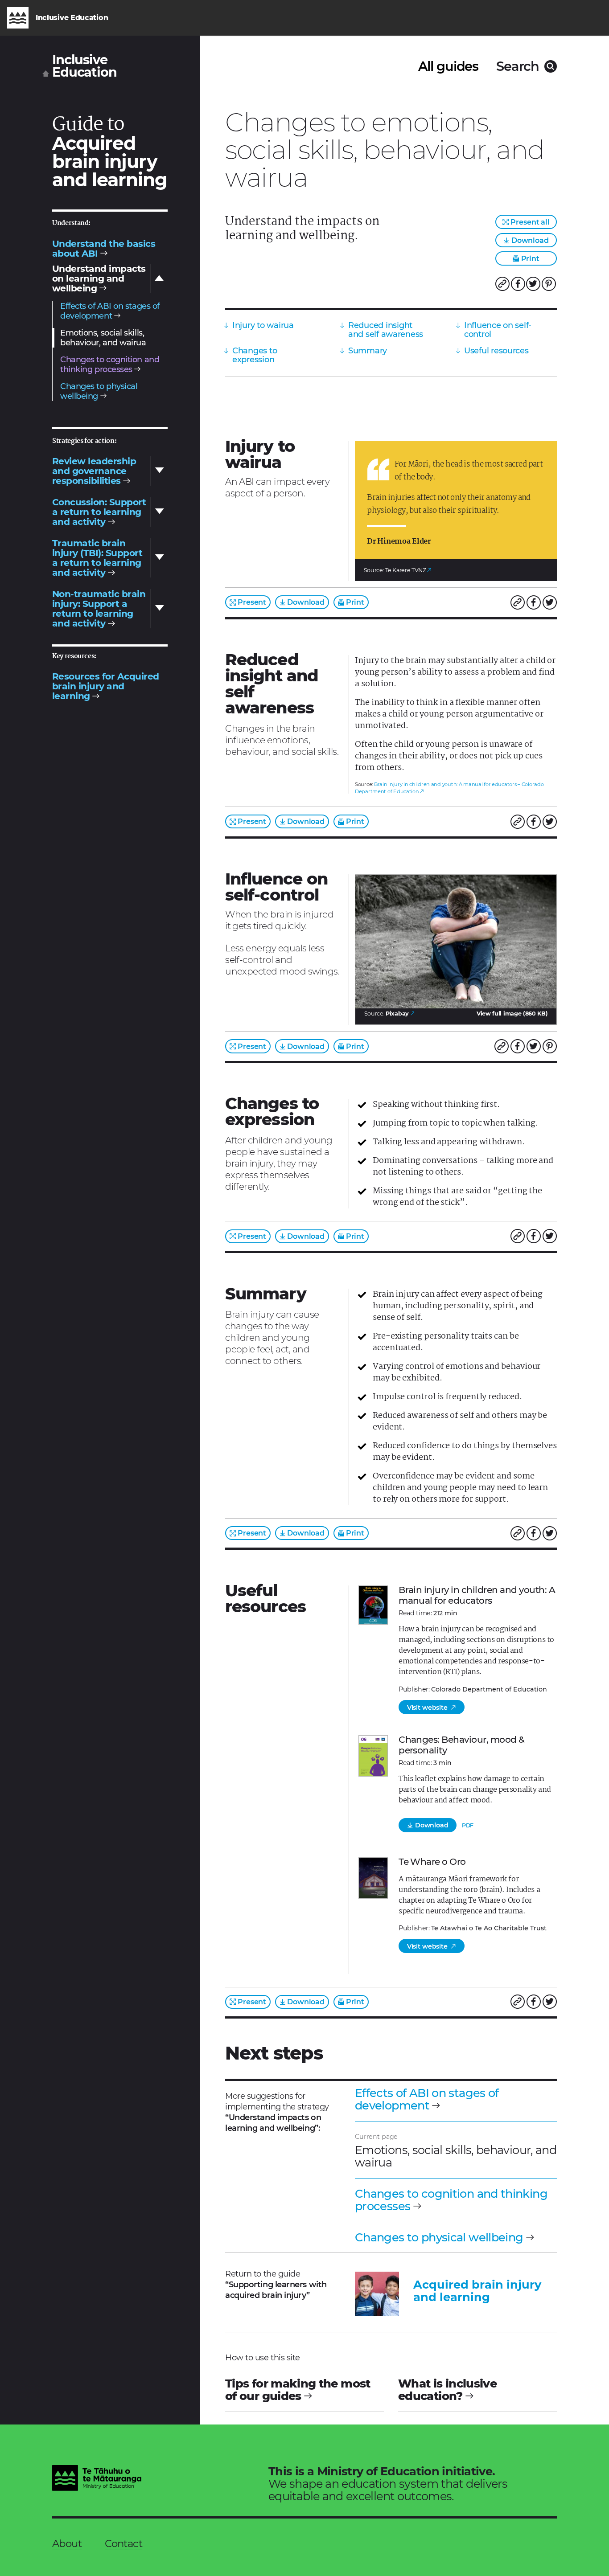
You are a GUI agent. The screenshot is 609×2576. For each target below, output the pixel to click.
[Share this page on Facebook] (518, 284)
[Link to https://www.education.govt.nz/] (97, 2479)
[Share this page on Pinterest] (549, 284)
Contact (123, 2543)
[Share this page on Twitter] (533, 284)
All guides (448, 66)
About (67, 2543)
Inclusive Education (84, 66)
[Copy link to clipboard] (502, 284)
